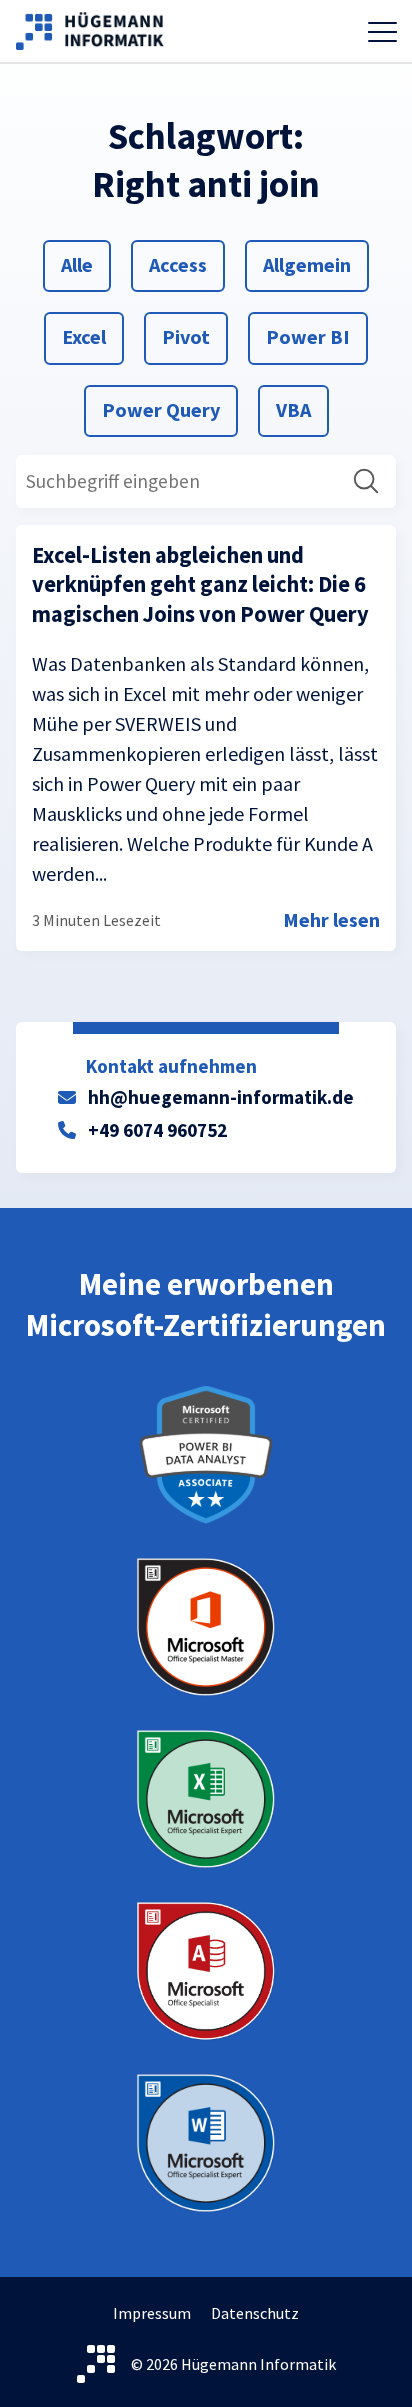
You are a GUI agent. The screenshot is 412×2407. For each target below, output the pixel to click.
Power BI (307, 336)
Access (177, 264)
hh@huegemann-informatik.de (221, 1097)
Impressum (152, 2313)
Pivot (185, 336)
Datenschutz (255, 2313)
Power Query (160, 409)
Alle (84, 264)
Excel (85, 336)
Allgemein (306, 264)
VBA (299, 409)
